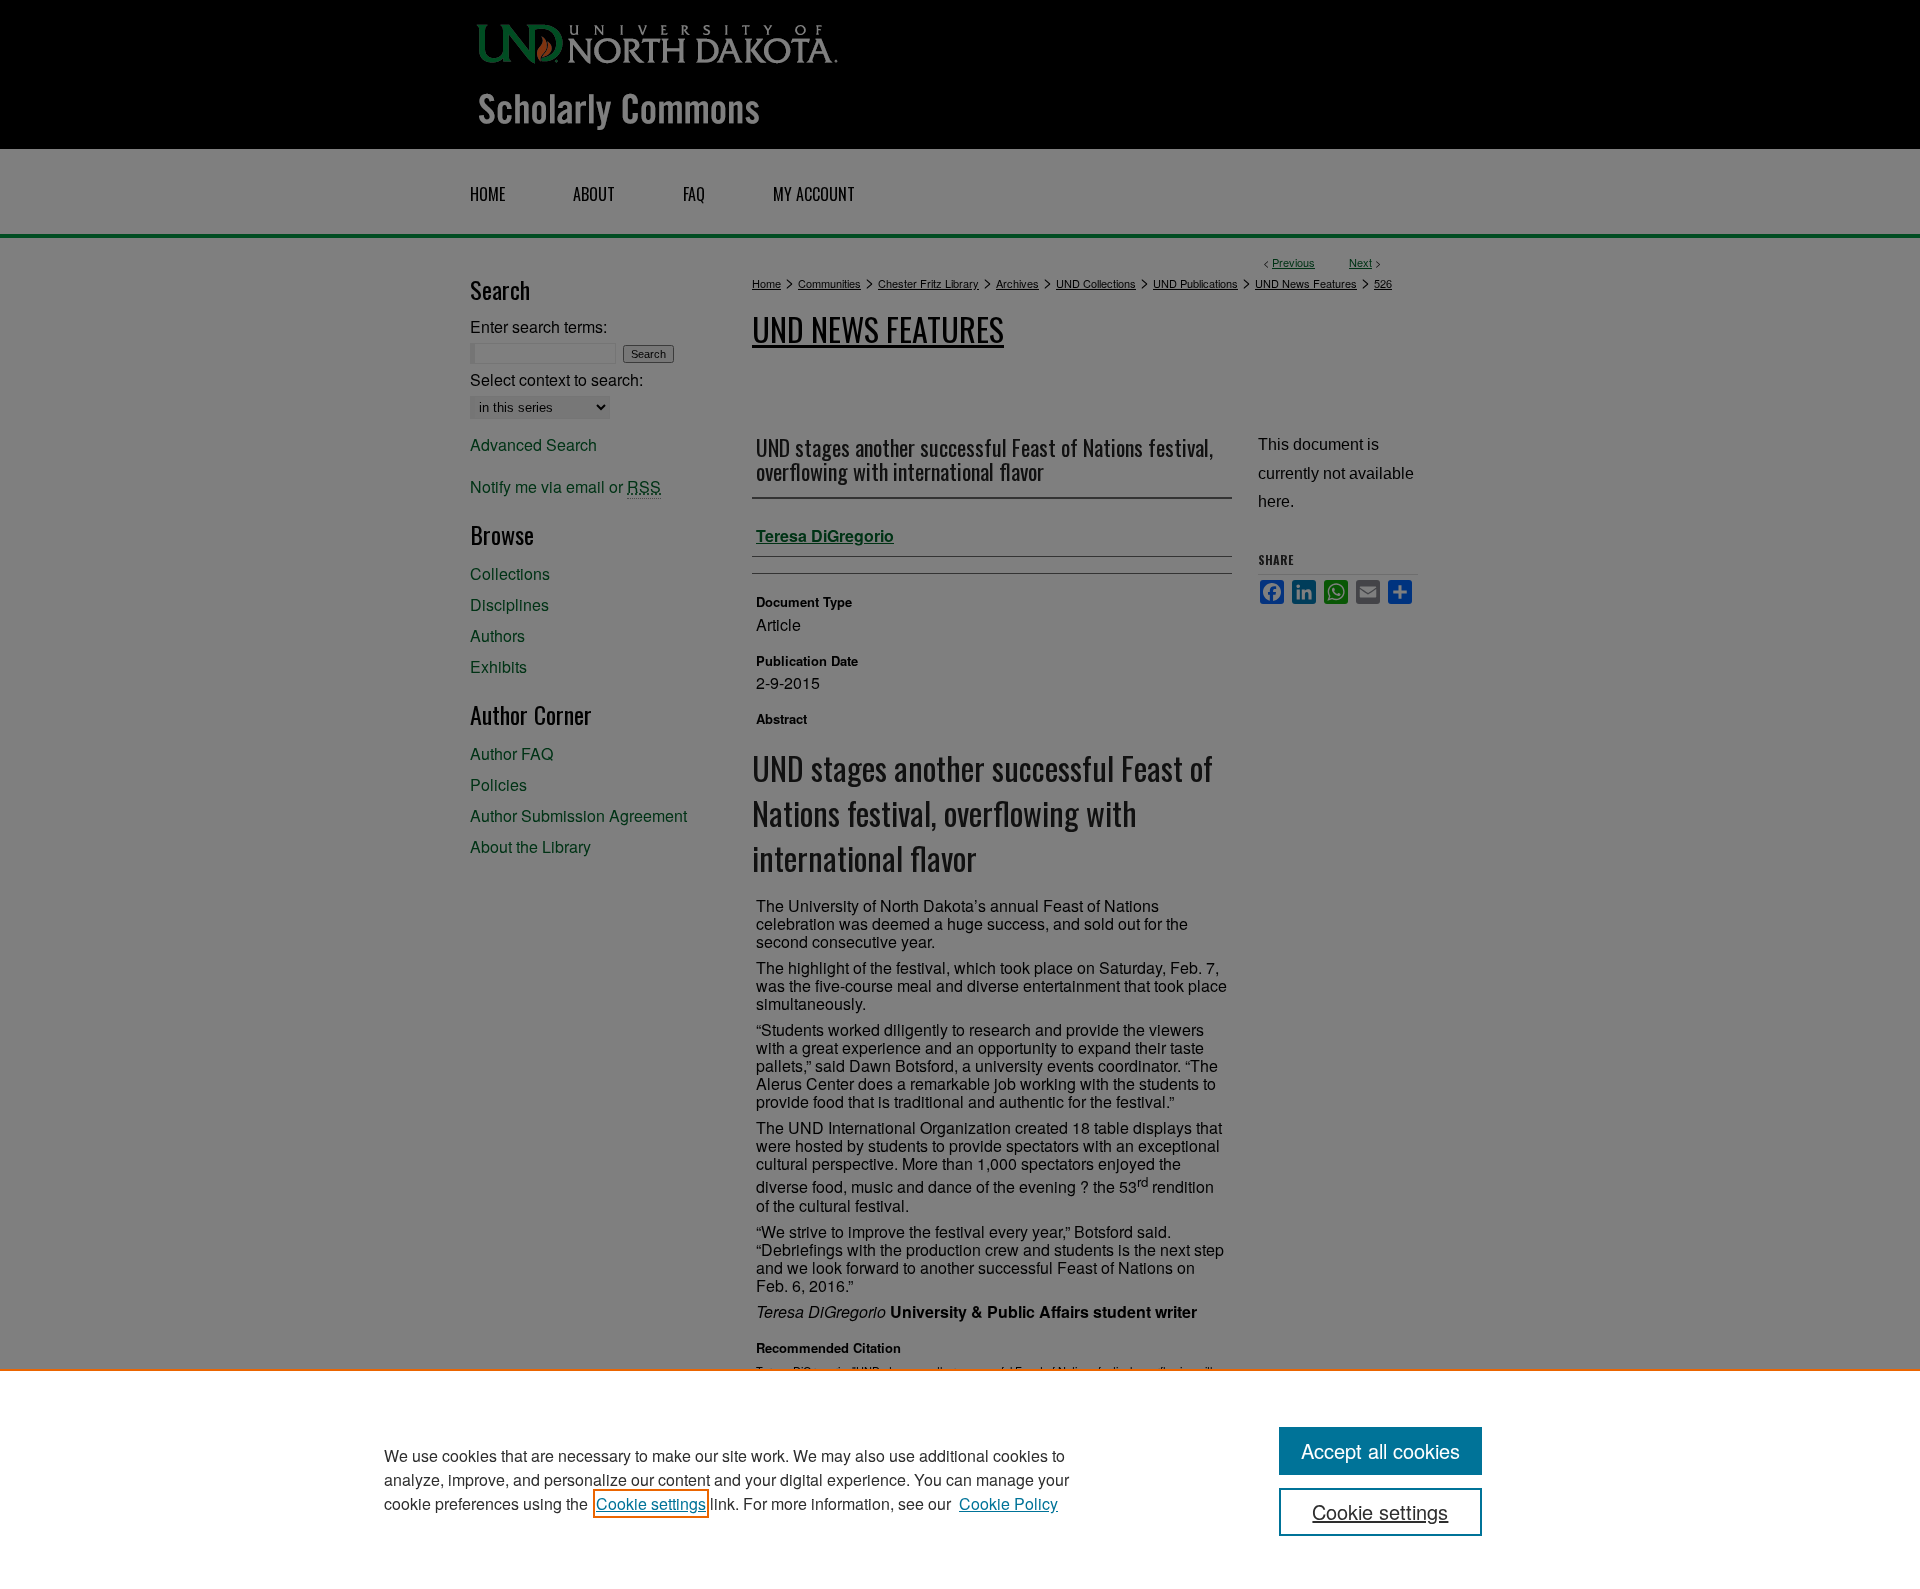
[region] (960, 1479)
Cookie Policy (1008, 1503)
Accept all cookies (1380, 1450)
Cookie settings (651, 1503)
